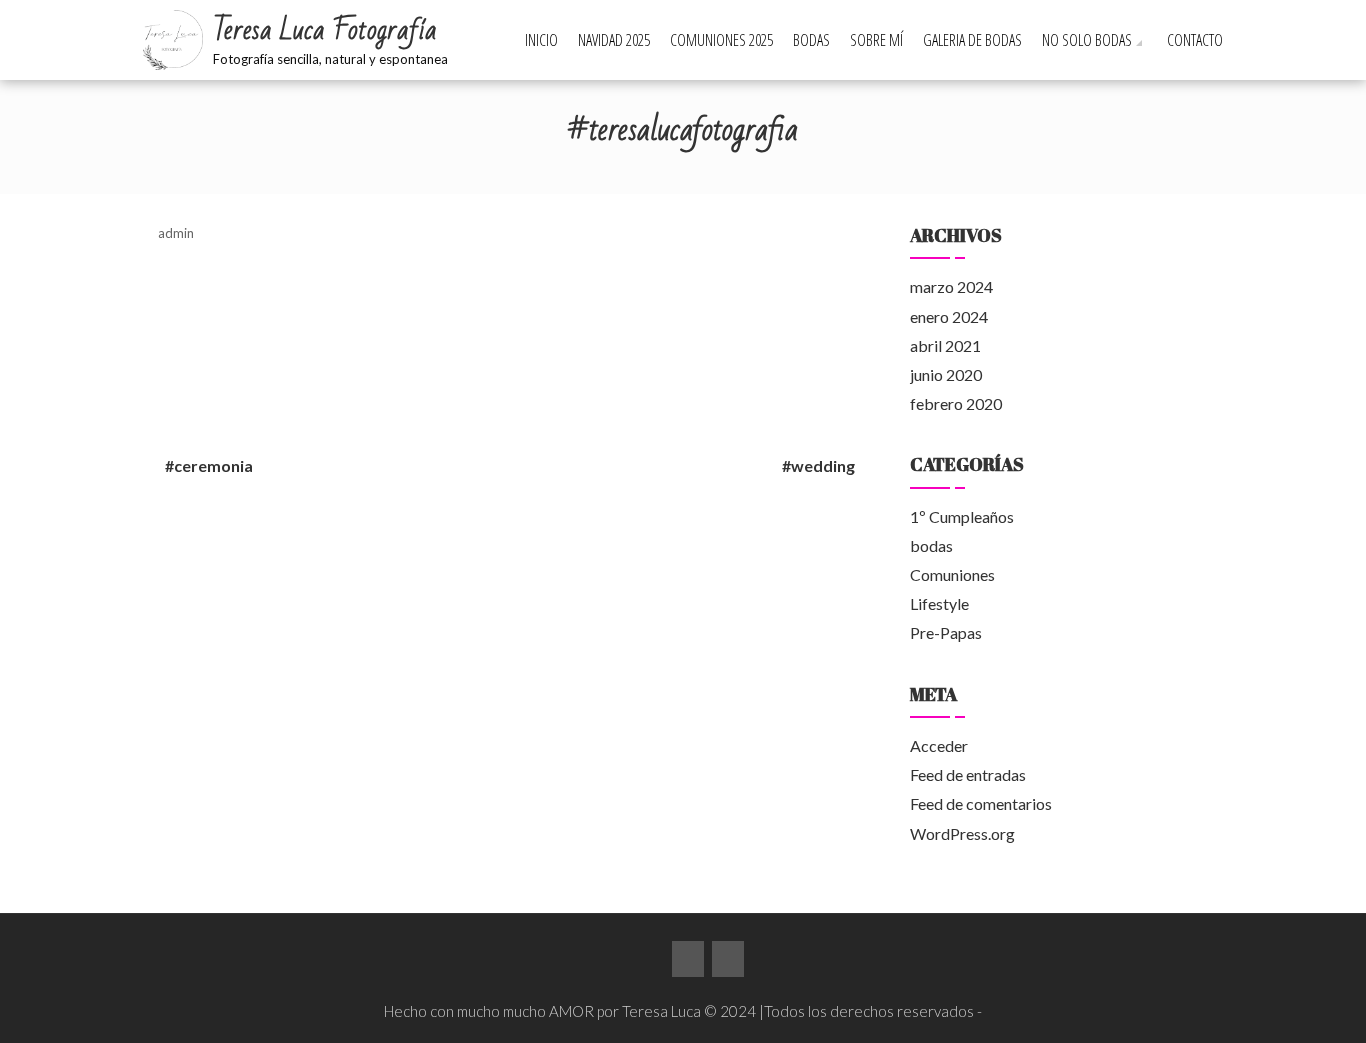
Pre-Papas (946, 632)
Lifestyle (939, 603)
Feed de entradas (968, 774)
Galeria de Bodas (972, 40)
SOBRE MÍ (876, 40)
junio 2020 (946, 374)
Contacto (1195, 40)
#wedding (818, 465)
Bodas (811, 40)
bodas (931, 545)
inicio (541, 40)
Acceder (939, 745)
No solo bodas (1087, 40)
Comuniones (952, 574)
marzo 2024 (951, 286)
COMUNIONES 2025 (721, 40)
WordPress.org (962, 833)
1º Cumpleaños (962, 516)
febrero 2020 (956, 403)
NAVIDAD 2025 (614, 40)
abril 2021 (945, 345)
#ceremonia (209, 465)
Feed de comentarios (981, 803)
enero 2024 (949, 316)
